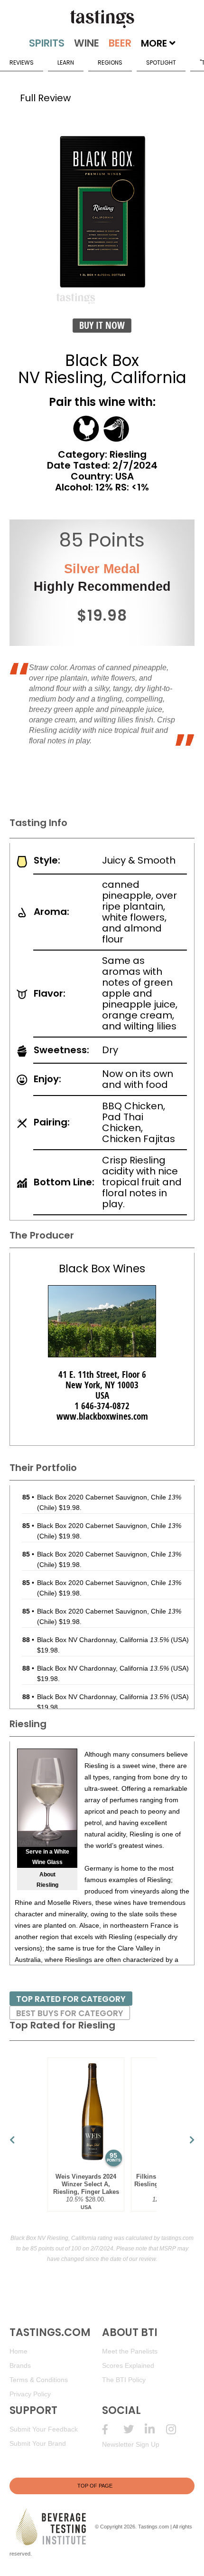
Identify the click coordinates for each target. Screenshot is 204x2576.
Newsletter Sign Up (131, 2444)
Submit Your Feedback (44, 2429)
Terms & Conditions (39, 2380)
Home (19, 2351)
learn (66, 62)
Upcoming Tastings (177, 2429)
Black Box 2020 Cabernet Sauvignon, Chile (109, 1497)
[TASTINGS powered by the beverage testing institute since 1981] (102, 19)
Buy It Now (102, 325)
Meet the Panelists (130, 2351)
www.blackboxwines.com (102, 1416)
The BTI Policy (124, 2380)
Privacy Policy (30, 2394)
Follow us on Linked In (155, 2429)
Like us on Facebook (113, 2429)
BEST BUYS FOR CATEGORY (70, 2013)
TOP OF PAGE (95, 2486)
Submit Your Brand (38, 2443)
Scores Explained (128, 2365)
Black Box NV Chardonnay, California (103, 1640)
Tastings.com (153, 2526)
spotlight (161, 62)
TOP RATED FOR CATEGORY (71, 1999)
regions (110, 62)
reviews (22, 62)
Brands (20, 2365)
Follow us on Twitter (134, 2429)
